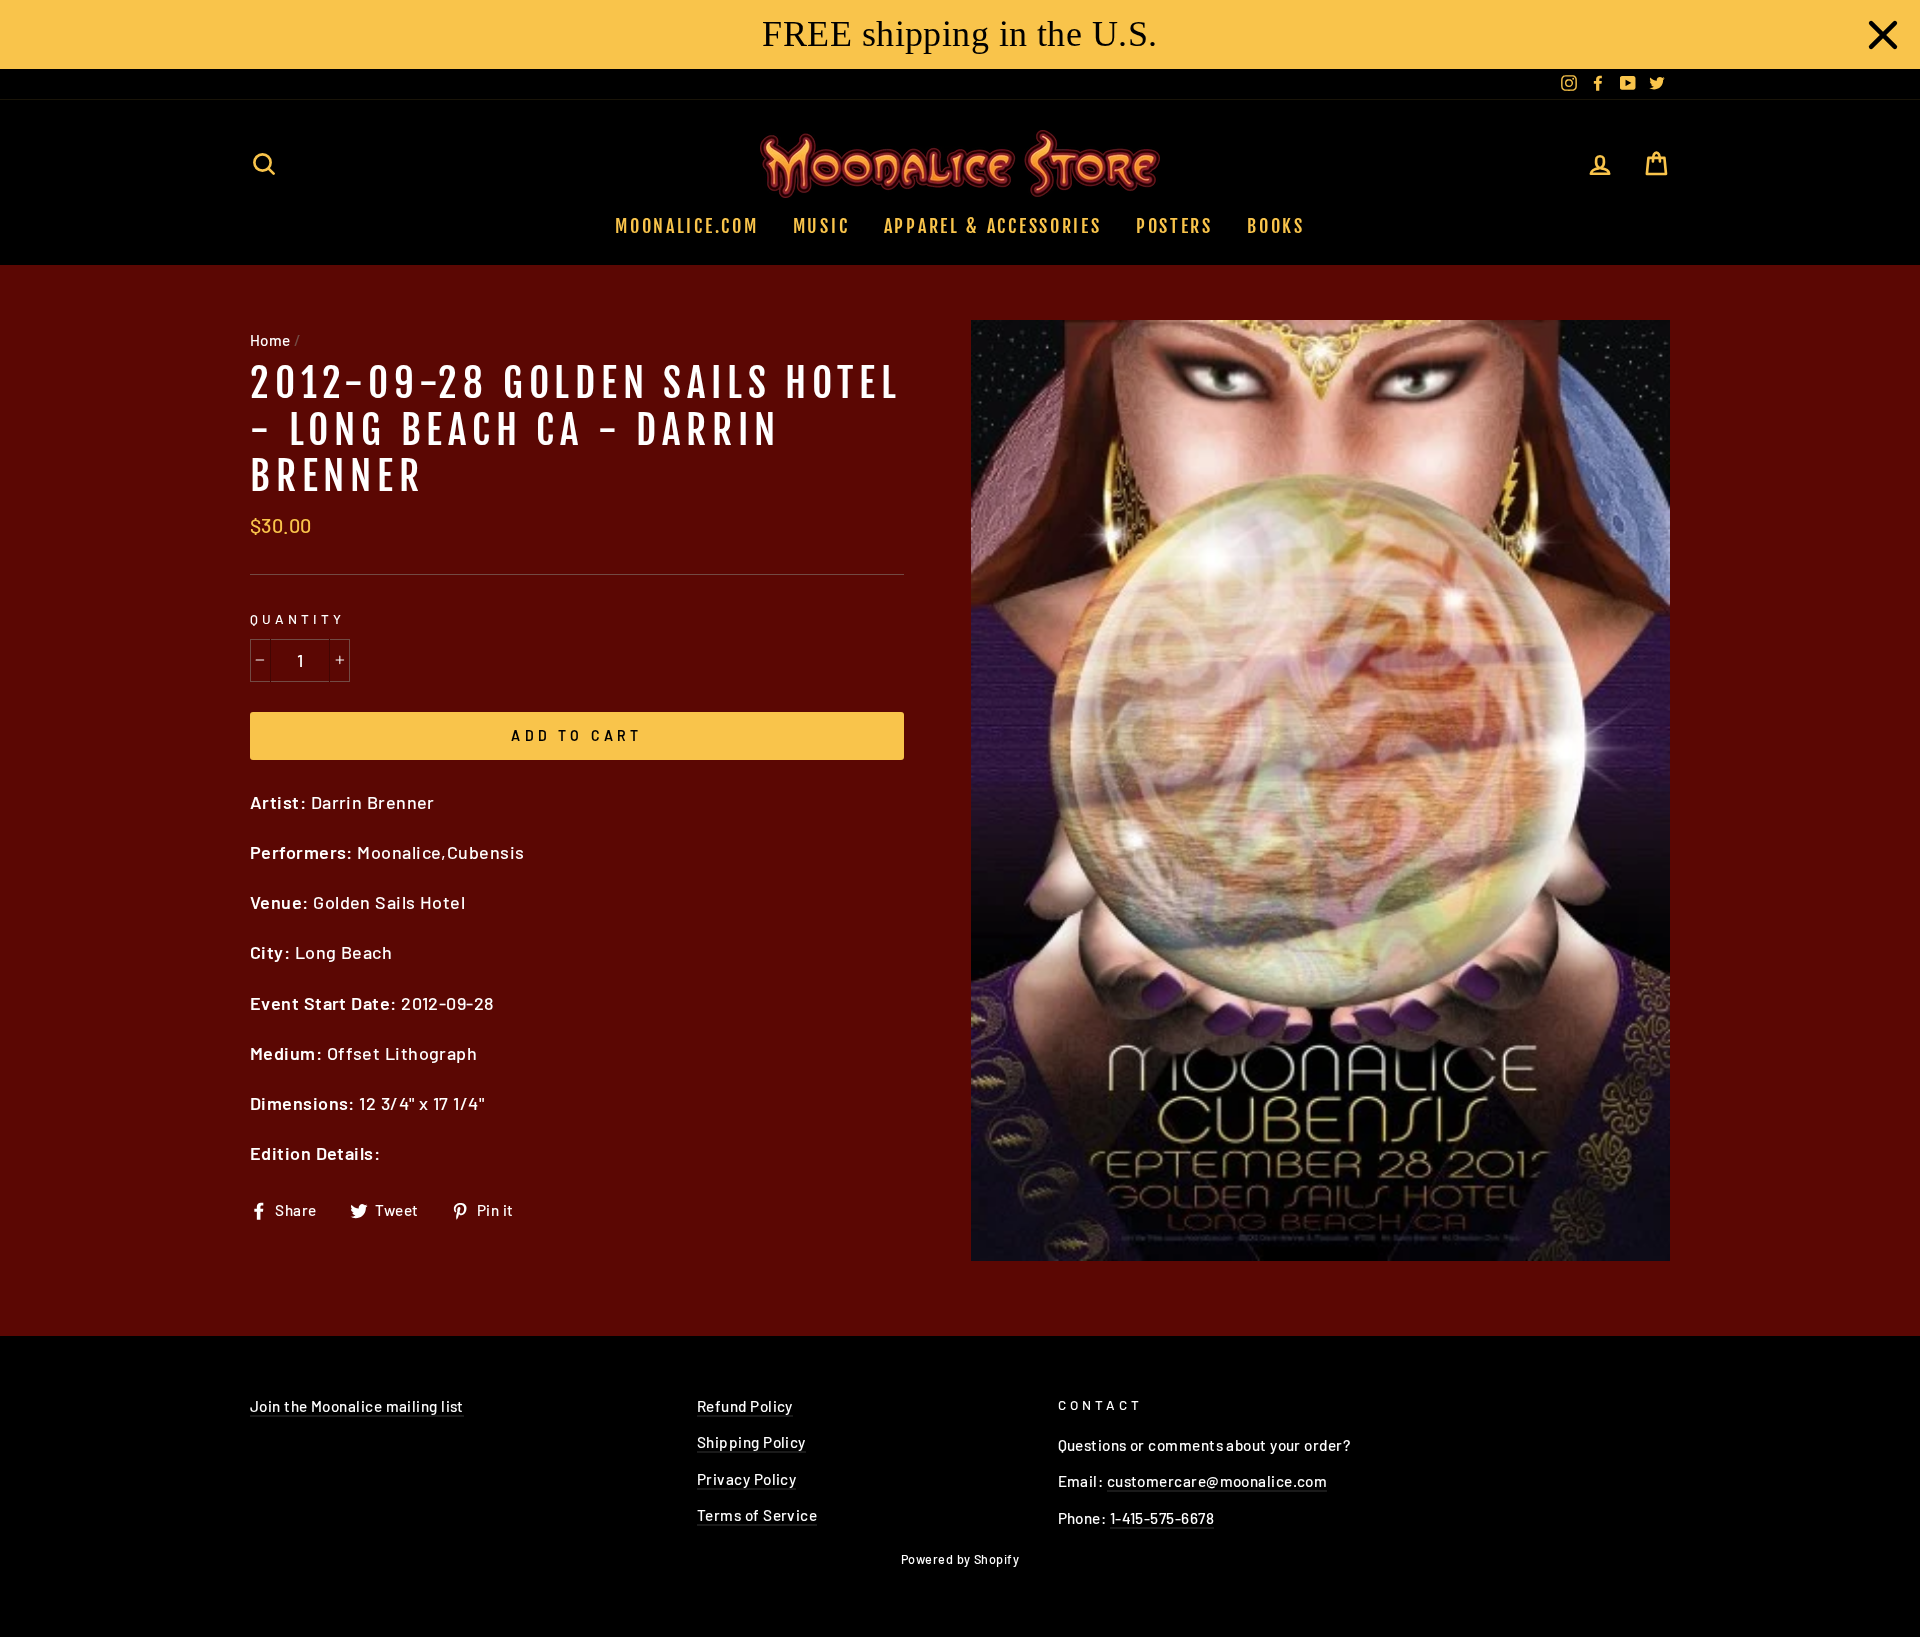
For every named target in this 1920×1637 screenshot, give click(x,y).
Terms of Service (757, 1515)
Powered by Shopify (960, 1559)
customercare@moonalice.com (1217, 1481)
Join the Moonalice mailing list (357, 1406)
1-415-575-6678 (1162, 1518)
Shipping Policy (751, 1442)
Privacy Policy (746, 1479)
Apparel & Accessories (993, 226)
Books (1276, 226)
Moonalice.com (686, 226)
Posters (1174, 226)
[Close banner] (1883, 35)
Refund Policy (745, 1406)
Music (821, 226)
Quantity (297, 618)
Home (270, 340)
